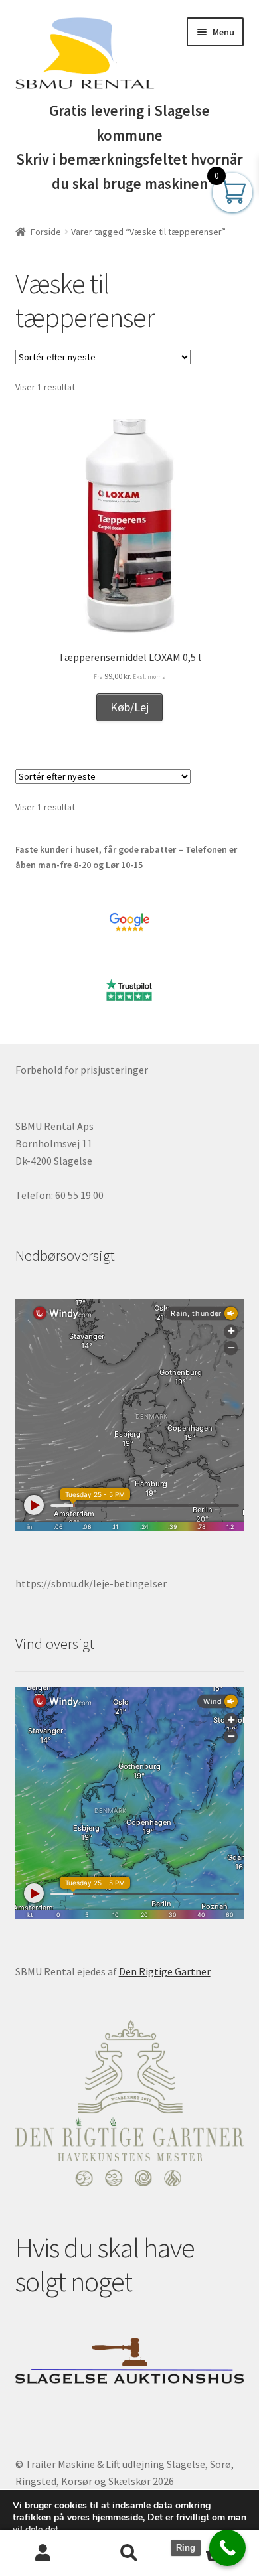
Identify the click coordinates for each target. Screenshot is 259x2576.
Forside (46, 232)
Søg (129, 2553)
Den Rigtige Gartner (165, 1971)
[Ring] (227, 2548)
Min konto (43, 2553)
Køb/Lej (129, 707)
